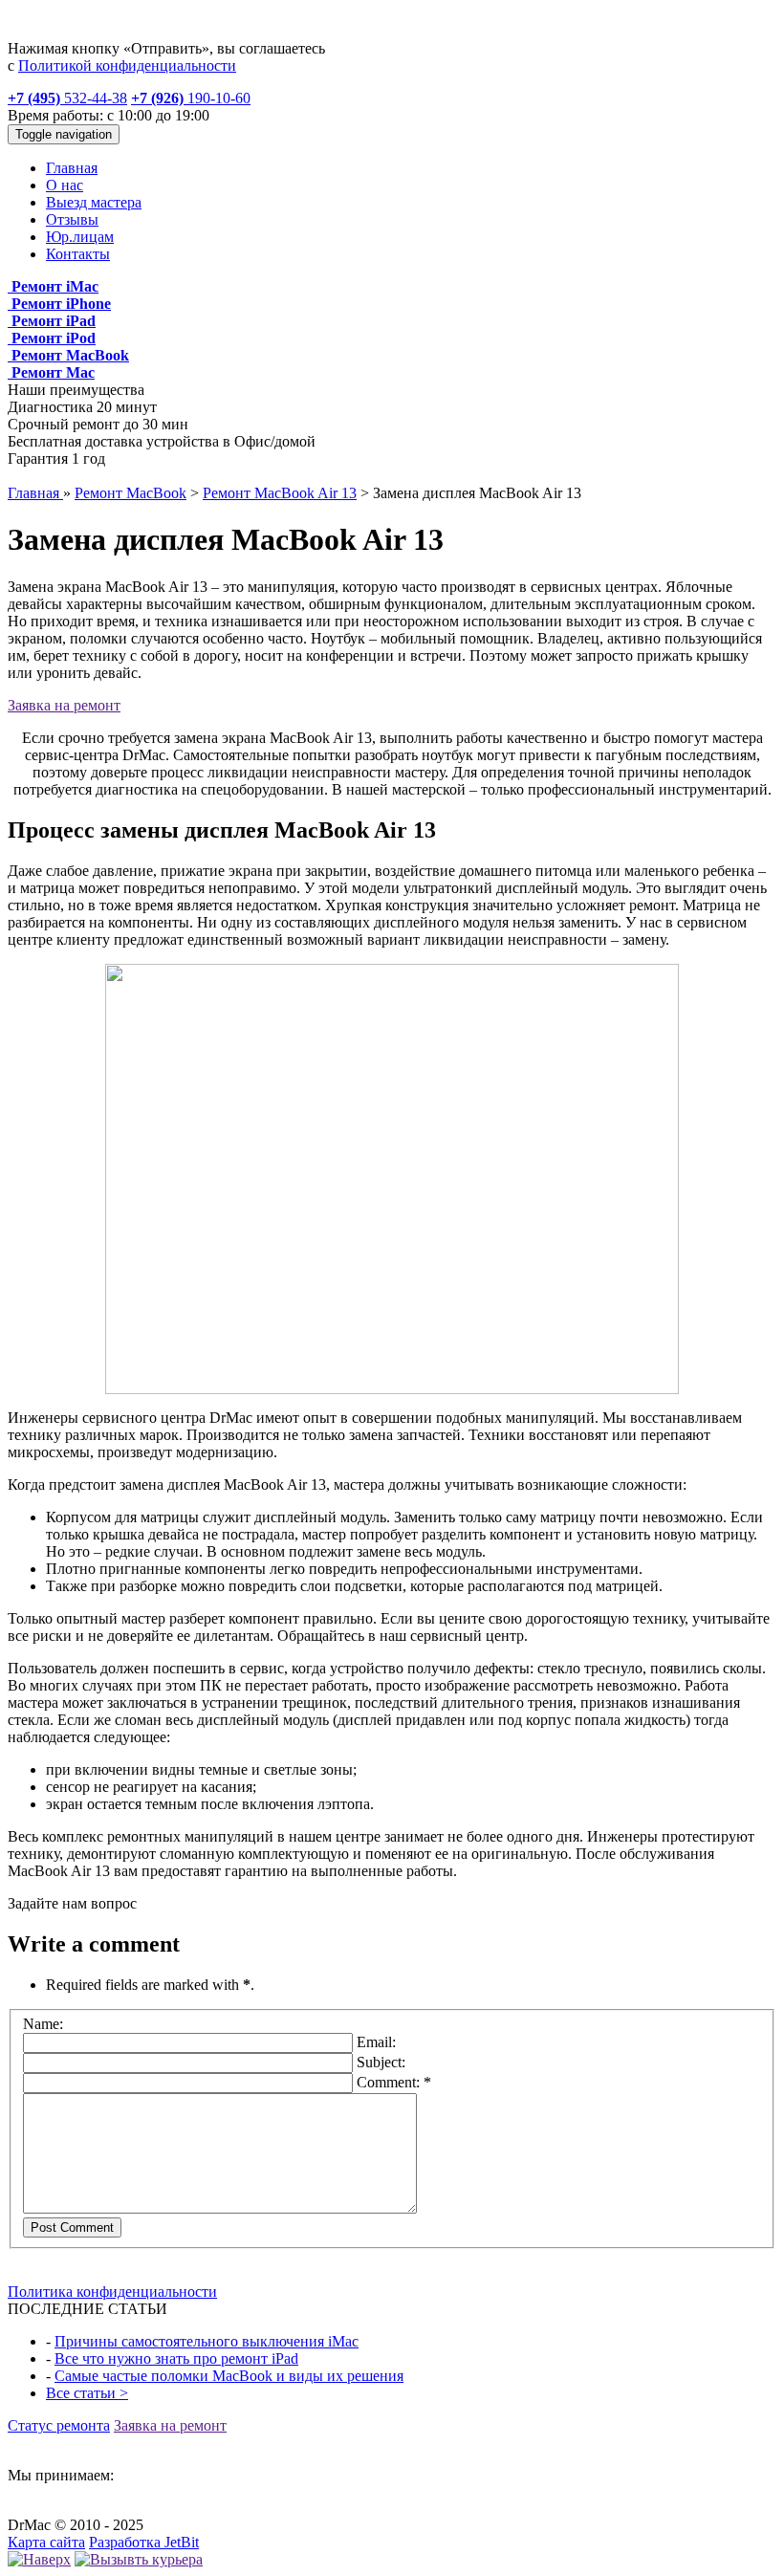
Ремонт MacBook (131, 493)
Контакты (78, 254)
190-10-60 (191, 98)
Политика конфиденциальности (112, 2292)
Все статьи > (87, 2393)
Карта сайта (46, 2542)
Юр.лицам (80, 237)
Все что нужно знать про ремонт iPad (176, 2358)
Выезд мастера (94, 202)
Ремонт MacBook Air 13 (280, 493)
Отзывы (72, 219)
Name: (43, 2024)
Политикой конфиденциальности (127, 65)
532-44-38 (67, 98)
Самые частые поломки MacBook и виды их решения (229, 2376)
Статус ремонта (59, 2425)
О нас (65, 185)
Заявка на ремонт (64, 705)
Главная (72, 168)
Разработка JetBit (144, 2542)
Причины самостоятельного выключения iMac (207, 2341)
